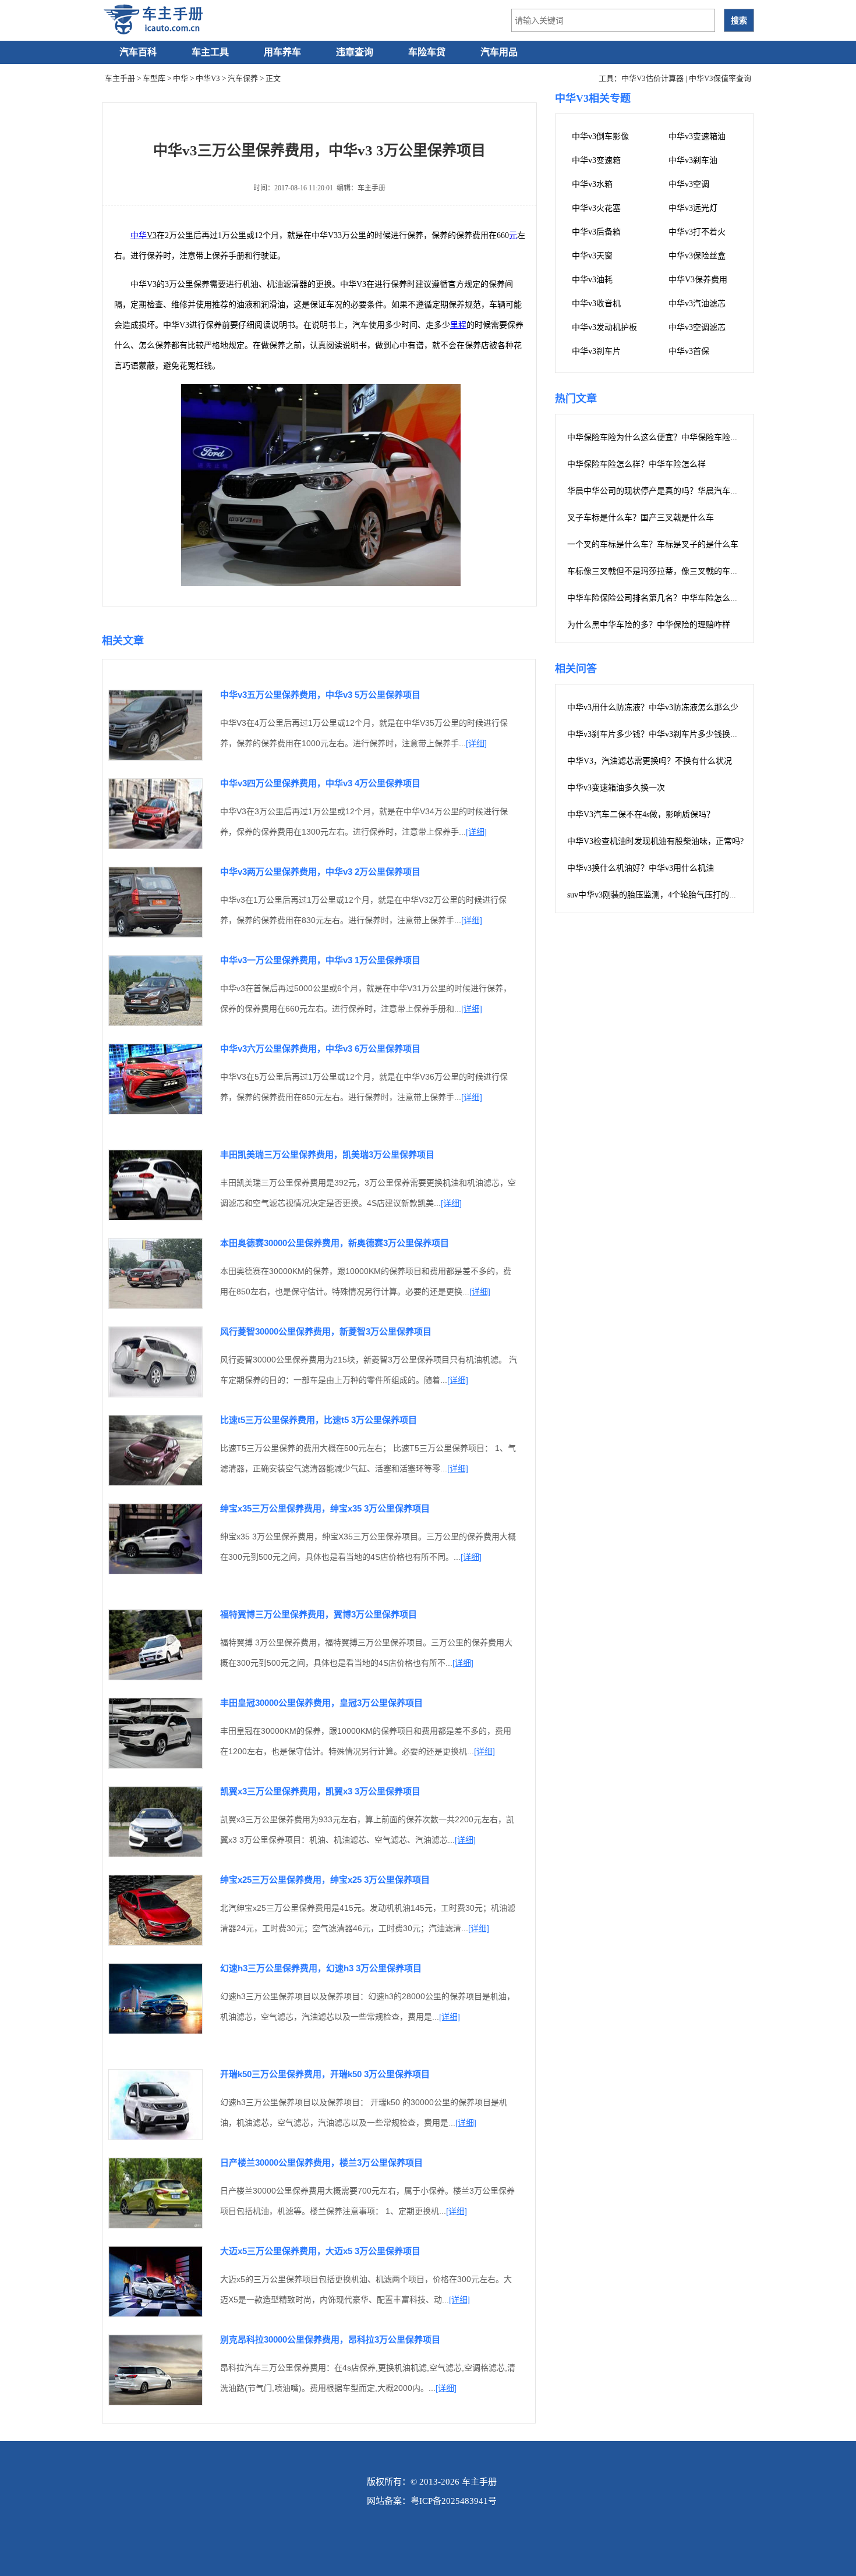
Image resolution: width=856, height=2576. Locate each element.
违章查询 (355, 52)
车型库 (154, 78)
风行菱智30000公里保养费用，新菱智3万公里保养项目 (326, 1331)
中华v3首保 (689, 351)
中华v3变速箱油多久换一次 (616, 788)
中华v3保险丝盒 (697, 256)
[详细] (476, 743)
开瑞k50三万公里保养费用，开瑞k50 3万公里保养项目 (325, 2074)
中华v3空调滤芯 (697, 327)
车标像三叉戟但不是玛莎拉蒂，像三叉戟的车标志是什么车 (673, 571)
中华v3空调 (689, 184)
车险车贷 (427, 52)
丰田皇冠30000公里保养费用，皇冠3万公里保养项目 (321, 1703)
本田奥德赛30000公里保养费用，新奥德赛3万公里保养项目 (335, 1243)
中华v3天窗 (592, 256)
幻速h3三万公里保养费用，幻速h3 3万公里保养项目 (321, 1968)
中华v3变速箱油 (697, 136)
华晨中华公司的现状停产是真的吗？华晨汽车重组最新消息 (673, 491)
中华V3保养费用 (698, 280)
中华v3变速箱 (596, 160)
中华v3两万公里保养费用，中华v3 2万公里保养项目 (320, 872)
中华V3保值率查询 (720, 78)
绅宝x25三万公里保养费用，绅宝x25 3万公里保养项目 (325, 1880)
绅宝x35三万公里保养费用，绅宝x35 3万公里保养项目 (325, 1508)
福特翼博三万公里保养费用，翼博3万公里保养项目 (319, 1614)
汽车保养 (243, 78)
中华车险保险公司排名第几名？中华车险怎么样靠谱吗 (665, 598)
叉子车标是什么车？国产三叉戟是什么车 (641, 518)
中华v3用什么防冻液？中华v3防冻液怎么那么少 (653, 707)
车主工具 (210, 52)
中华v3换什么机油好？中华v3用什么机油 (641, 868)
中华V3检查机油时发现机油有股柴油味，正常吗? (655, 841)
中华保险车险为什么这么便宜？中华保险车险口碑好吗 (665, 437)
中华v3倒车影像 (600, 136)
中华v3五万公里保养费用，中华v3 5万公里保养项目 (320, 695)
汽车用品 (499, 52)
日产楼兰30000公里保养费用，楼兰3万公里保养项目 (321, 2162)
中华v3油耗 (592, 280)
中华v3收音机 (596, 304)
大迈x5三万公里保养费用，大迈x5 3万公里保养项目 (320, 2251)
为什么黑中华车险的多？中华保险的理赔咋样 (649, 625)
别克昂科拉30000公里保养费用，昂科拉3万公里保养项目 (330, 2339)
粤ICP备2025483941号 (454, 2501)
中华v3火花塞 (596, 208)
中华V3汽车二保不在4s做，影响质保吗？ (641, 815)
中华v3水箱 (592, 184)
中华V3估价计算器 (652, 78)
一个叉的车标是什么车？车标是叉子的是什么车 (653, 544)
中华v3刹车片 (596, 351)
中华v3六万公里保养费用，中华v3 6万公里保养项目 (320, 1049)
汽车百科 (138, 52)
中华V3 (208, 78)
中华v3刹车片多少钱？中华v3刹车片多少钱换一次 (657, 734)
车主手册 (120, 78)
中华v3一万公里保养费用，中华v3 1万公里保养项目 (320, 960)
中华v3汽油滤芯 (697, 304)
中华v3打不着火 (697, 232)
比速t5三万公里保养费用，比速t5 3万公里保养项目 (319, 1420)
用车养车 (282, 52)
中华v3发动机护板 (604, 327)
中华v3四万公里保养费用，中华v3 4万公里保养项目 (320, 783)
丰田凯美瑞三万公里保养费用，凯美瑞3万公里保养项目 (327, 1154)
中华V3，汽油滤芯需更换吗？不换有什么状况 (650, 761)
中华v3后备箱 (596, 232)
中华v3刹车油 (693, 160)
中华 (181, 78)
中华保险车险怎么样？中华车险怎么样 (636, 464)
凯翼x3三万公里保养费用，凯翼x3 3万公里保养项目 (320, 1791)
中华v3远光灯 (693, 208)
